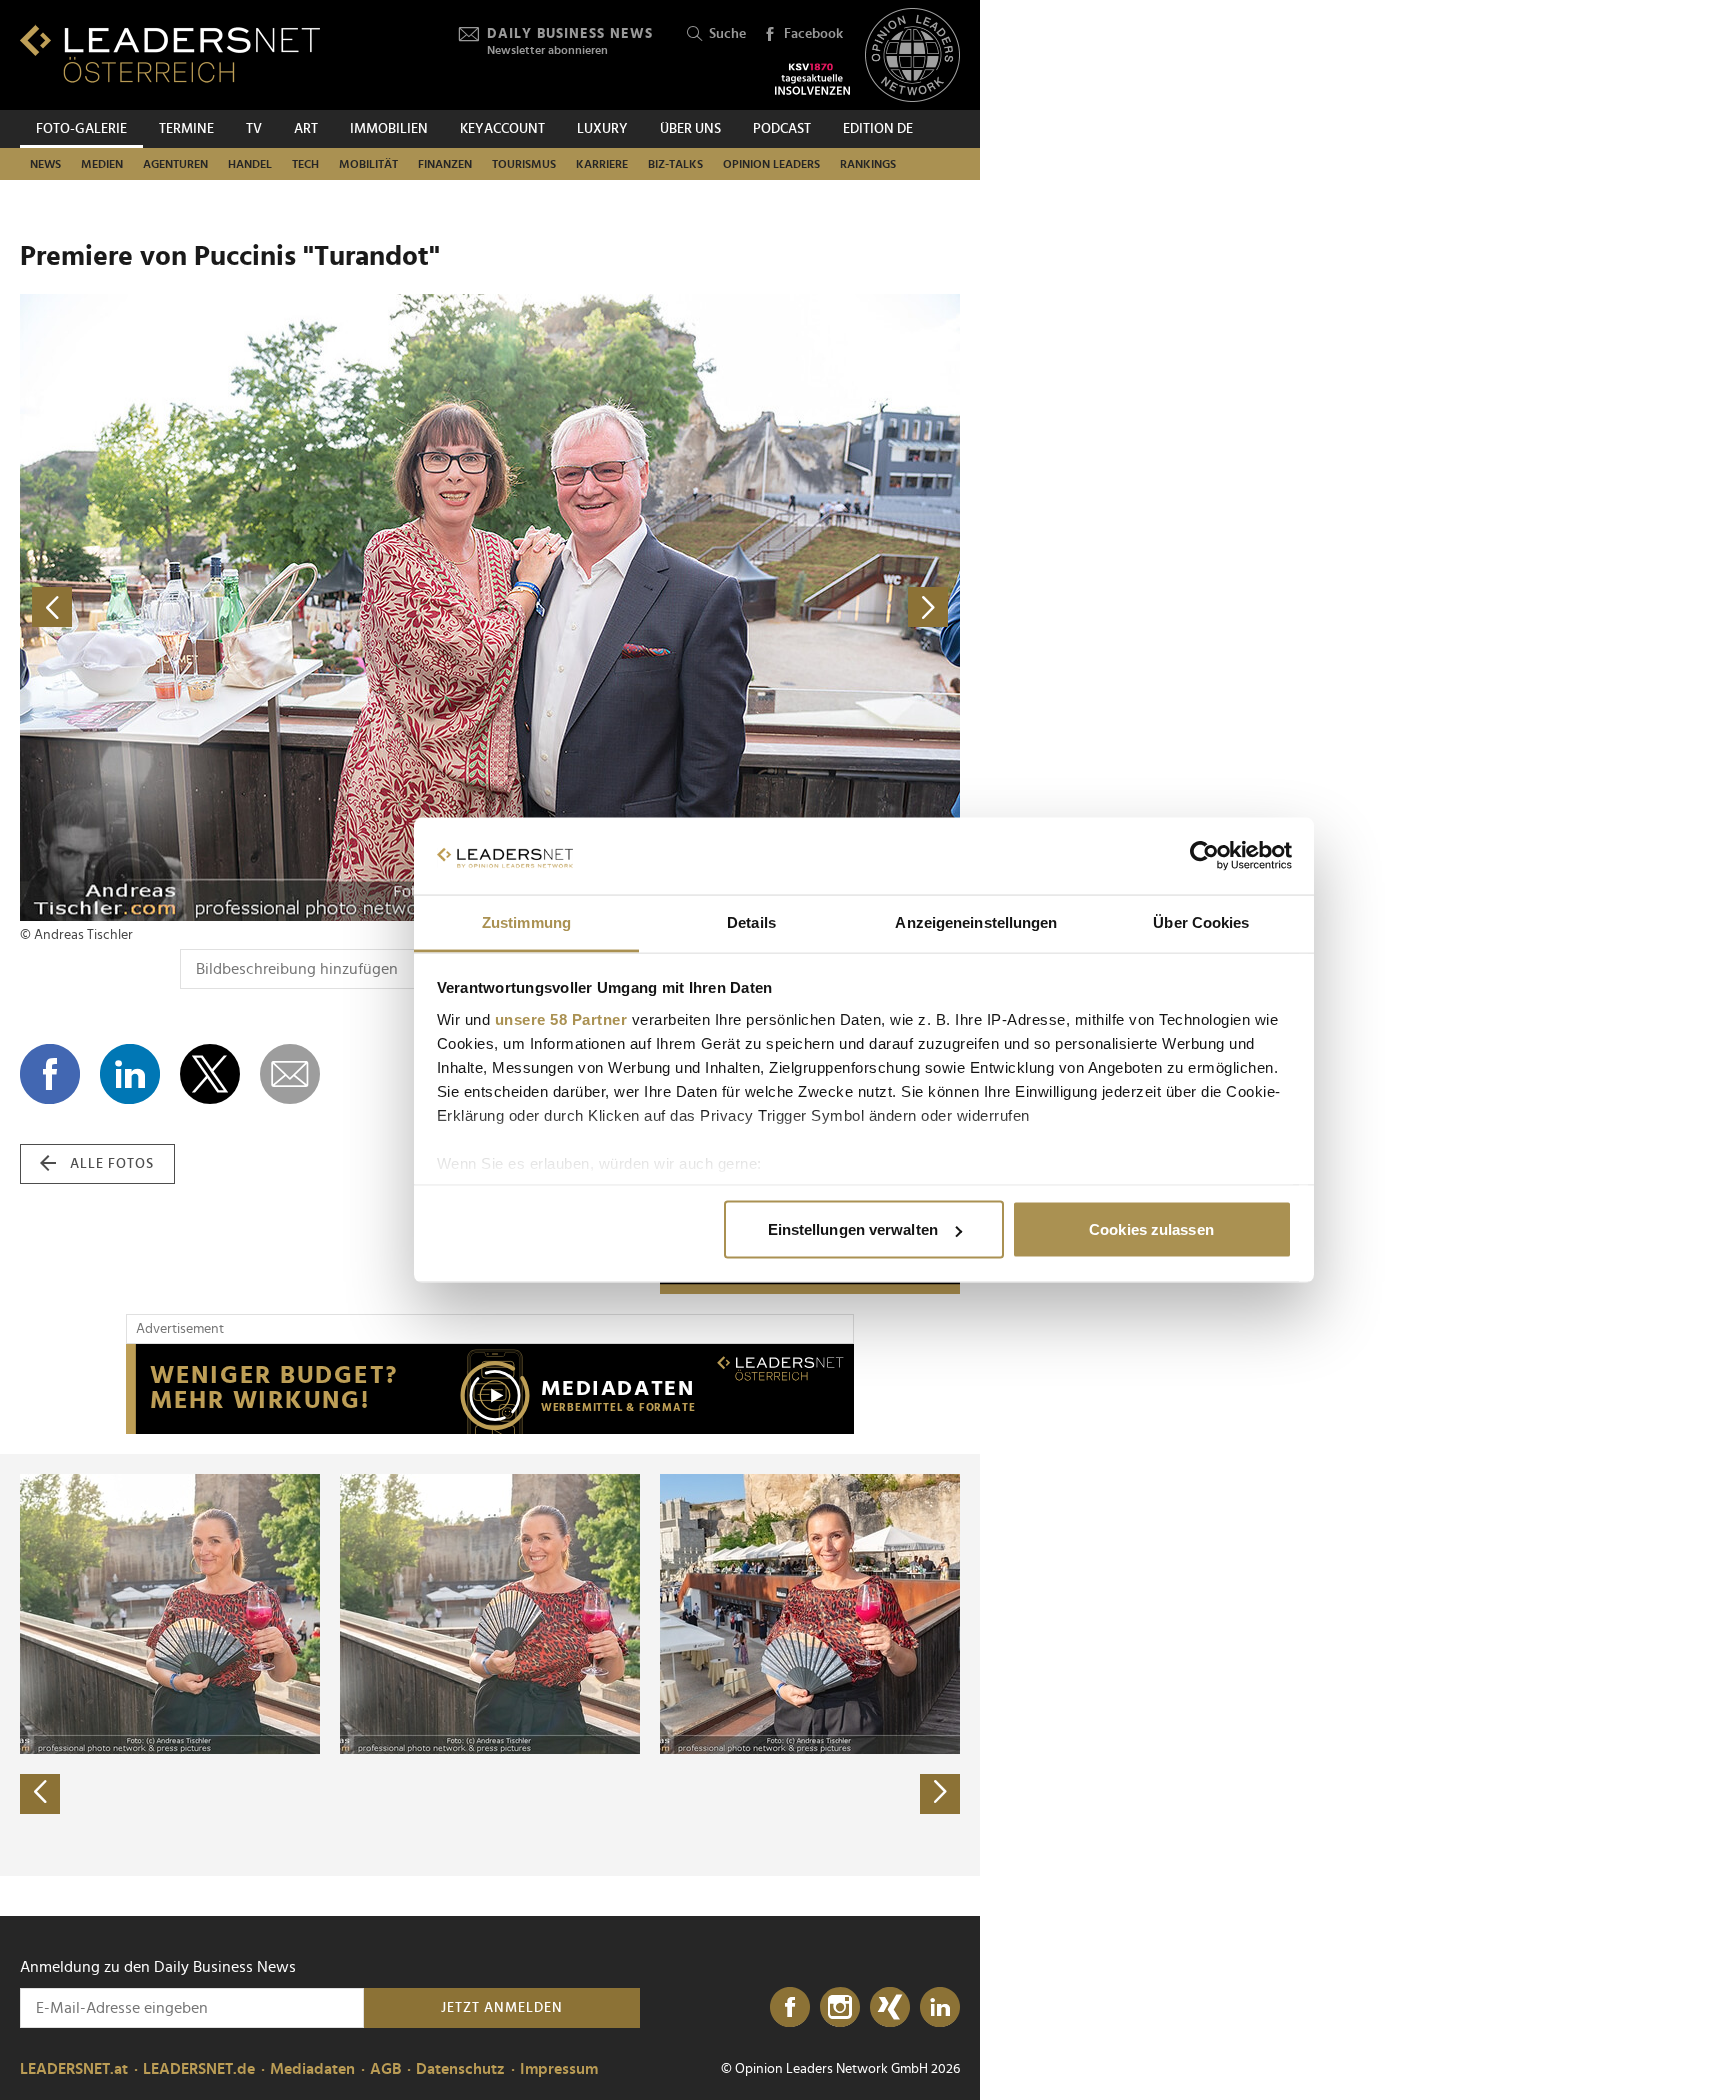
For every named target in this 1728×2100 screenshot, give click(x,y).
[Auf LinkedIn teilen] (130, 1074)
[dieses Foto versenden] (290, 1074)
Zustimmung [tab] (526, 921)
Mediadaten (312, 2069)
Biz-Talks (675, 164)
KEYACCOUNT (502, 129)
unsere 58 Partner (561, 1018)
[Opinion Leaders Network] (912, 55)
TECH (305, 164)
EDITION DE (878, 129)
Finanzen (445, 164)
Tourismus (524, 164)
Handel (250, 164)
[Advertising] (490, 1389)
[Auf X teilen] (210, 1074)
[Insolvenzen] (812, 79)
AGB (385, 2069)
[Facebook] (790, 2008)
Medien (102, 164)
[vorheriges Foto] (255, 607)
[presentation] (40, 1794)
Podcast (782, 129)
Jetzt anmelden (502, 2008)
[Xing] (890, 2008)
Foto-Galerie (81, 129)
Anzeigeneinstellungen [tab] (976, 921)
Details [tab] (751, 921)
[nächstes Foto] (725, 607)
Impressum (559, 2069)
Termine (186, 129)
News (45, 164)
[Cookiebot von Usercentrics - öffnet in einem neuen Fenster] (1204, 856)
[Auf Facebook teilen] (50, 1074)
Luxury (602, 129)
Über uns (690, 129)
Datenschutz (460, 2069)
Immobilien (389, 129)
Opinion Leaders (771, 164)
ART (306, 129)
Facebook (813, 34)
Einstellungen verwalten (853, 1229)
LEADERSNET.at (74, 2069)
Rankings (868, 164)
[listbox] (490, 1665)
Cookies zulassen (1151, 1229)
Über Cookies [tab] (1201, 921)
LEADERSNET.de (199, 2069)
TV (254, 129)
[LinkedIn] (940, 2008)
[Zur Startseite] (170, 53)
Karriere (602, 164)
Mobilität (368, 164)
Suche (727, 34)
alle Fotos (112, 1164)
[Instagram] (840, 2008)
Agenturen (175, 164)
